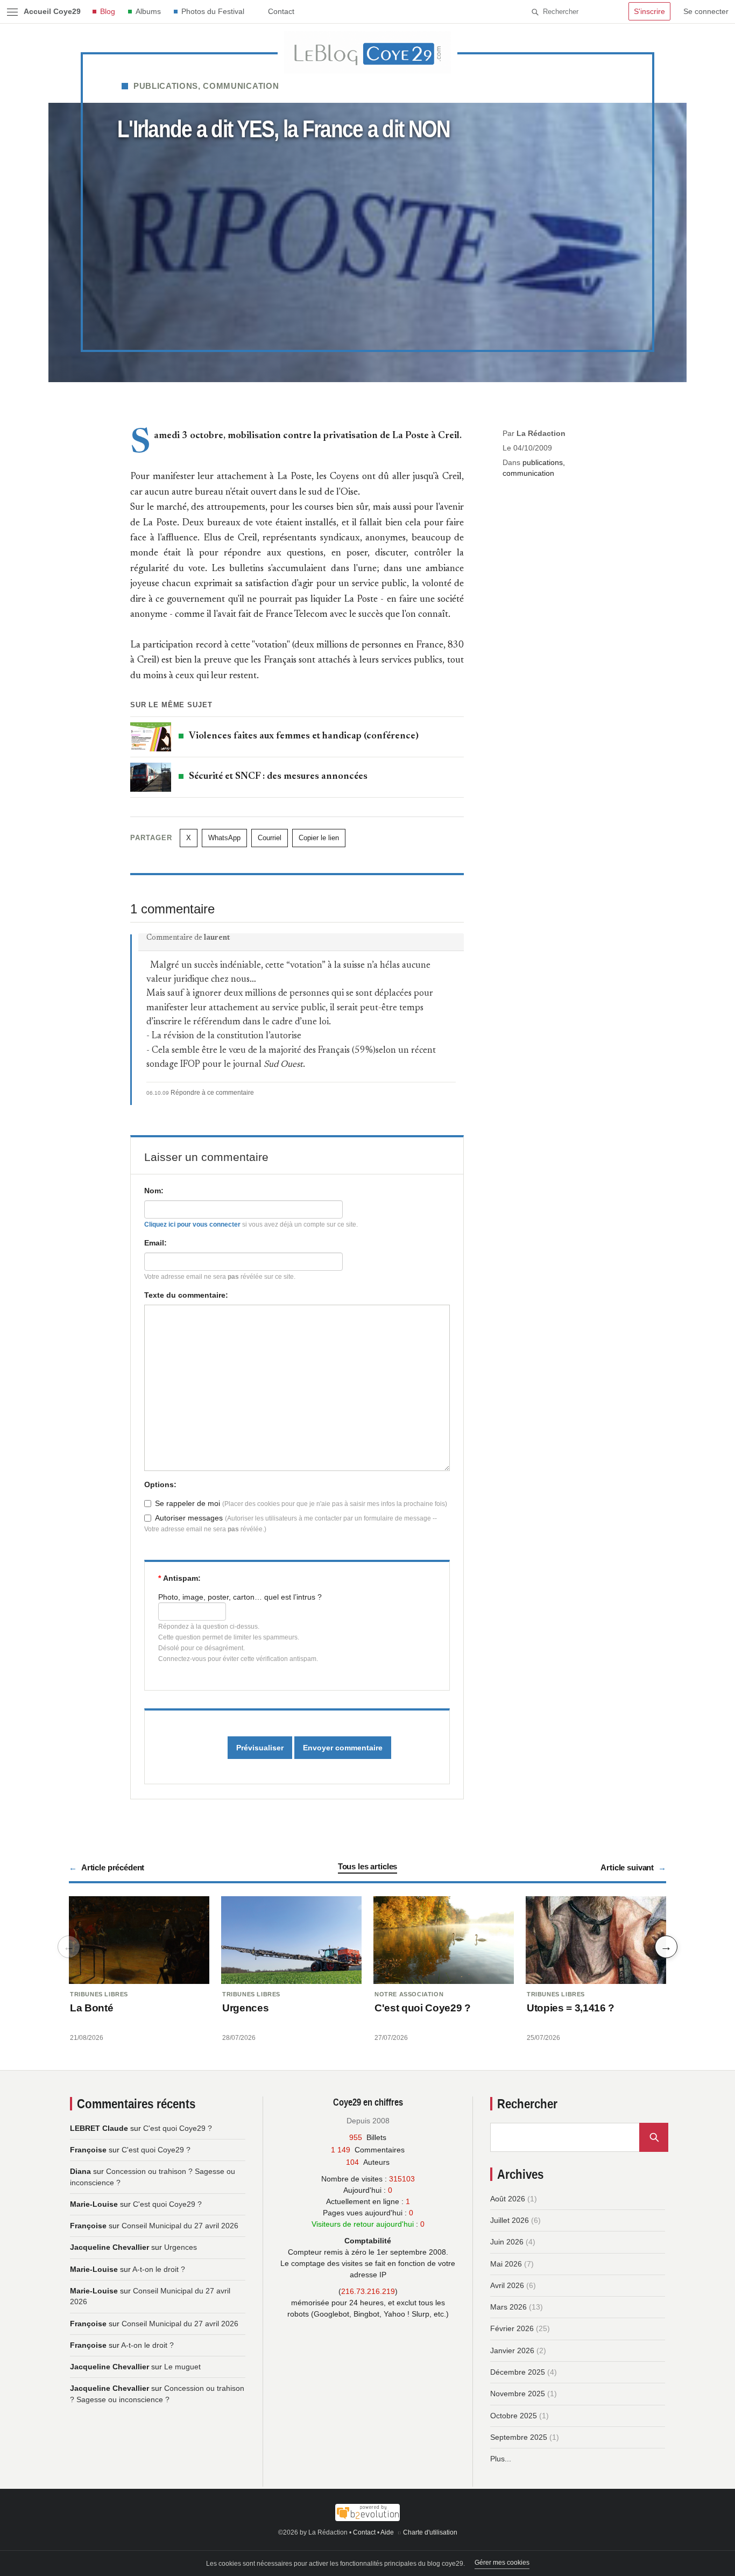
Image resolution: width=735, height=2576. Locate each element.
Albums (148, 11)
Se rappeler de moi (188, 1503)
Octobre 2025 (514, 2416)
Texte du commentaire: (186, 1295)
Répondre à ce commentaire (212, 1093)
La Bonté (91, 2008)
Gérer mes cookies (502, 2563)
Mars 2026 (508, 2307)
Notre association (409, 1994)
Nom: (154, 1191)
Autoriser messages (189, 1518)
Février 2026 (512, 2328)
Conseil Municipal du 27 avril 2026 (180, 2226)
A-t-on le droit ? (159, 2269)
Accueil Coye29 (52, 11)
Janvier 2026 (512, 2350)
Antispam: (179, 1578)
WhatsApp (224, 838)
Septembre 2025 (519, 2437)
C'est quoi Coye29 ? (423, 2008)
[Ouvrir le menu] (12, 12)
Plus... (501, 2459)
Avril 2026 (507, 2285)
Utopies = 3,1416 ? (571, 2008)
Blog (108, 11)
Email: (156, 1243)
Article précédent (113, 1867)
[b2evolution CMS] (367, 2512)
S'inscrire (649, 11)
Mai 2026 (506, 2264)
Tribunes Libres (99, 1994)
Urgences (245, 2008)
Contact (281, 11)
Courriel (270, 838)
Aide (387, 2532)
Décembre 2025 (518, 2372)
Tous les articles (367, 1866)
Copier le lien (319, 838)
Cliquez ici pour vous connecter (192, 1224)
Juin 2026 (507, 2242)
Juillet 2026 (510, 2220)
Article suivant (627, 1867)
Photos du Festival (213, 11)
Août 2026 (508, 2199)
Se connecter (706, 11)
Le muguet (182, 2367)
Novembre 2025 (518, 2394)
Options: (160, 1484)
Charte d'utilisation (430, 2532)
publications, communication (206, 86)
